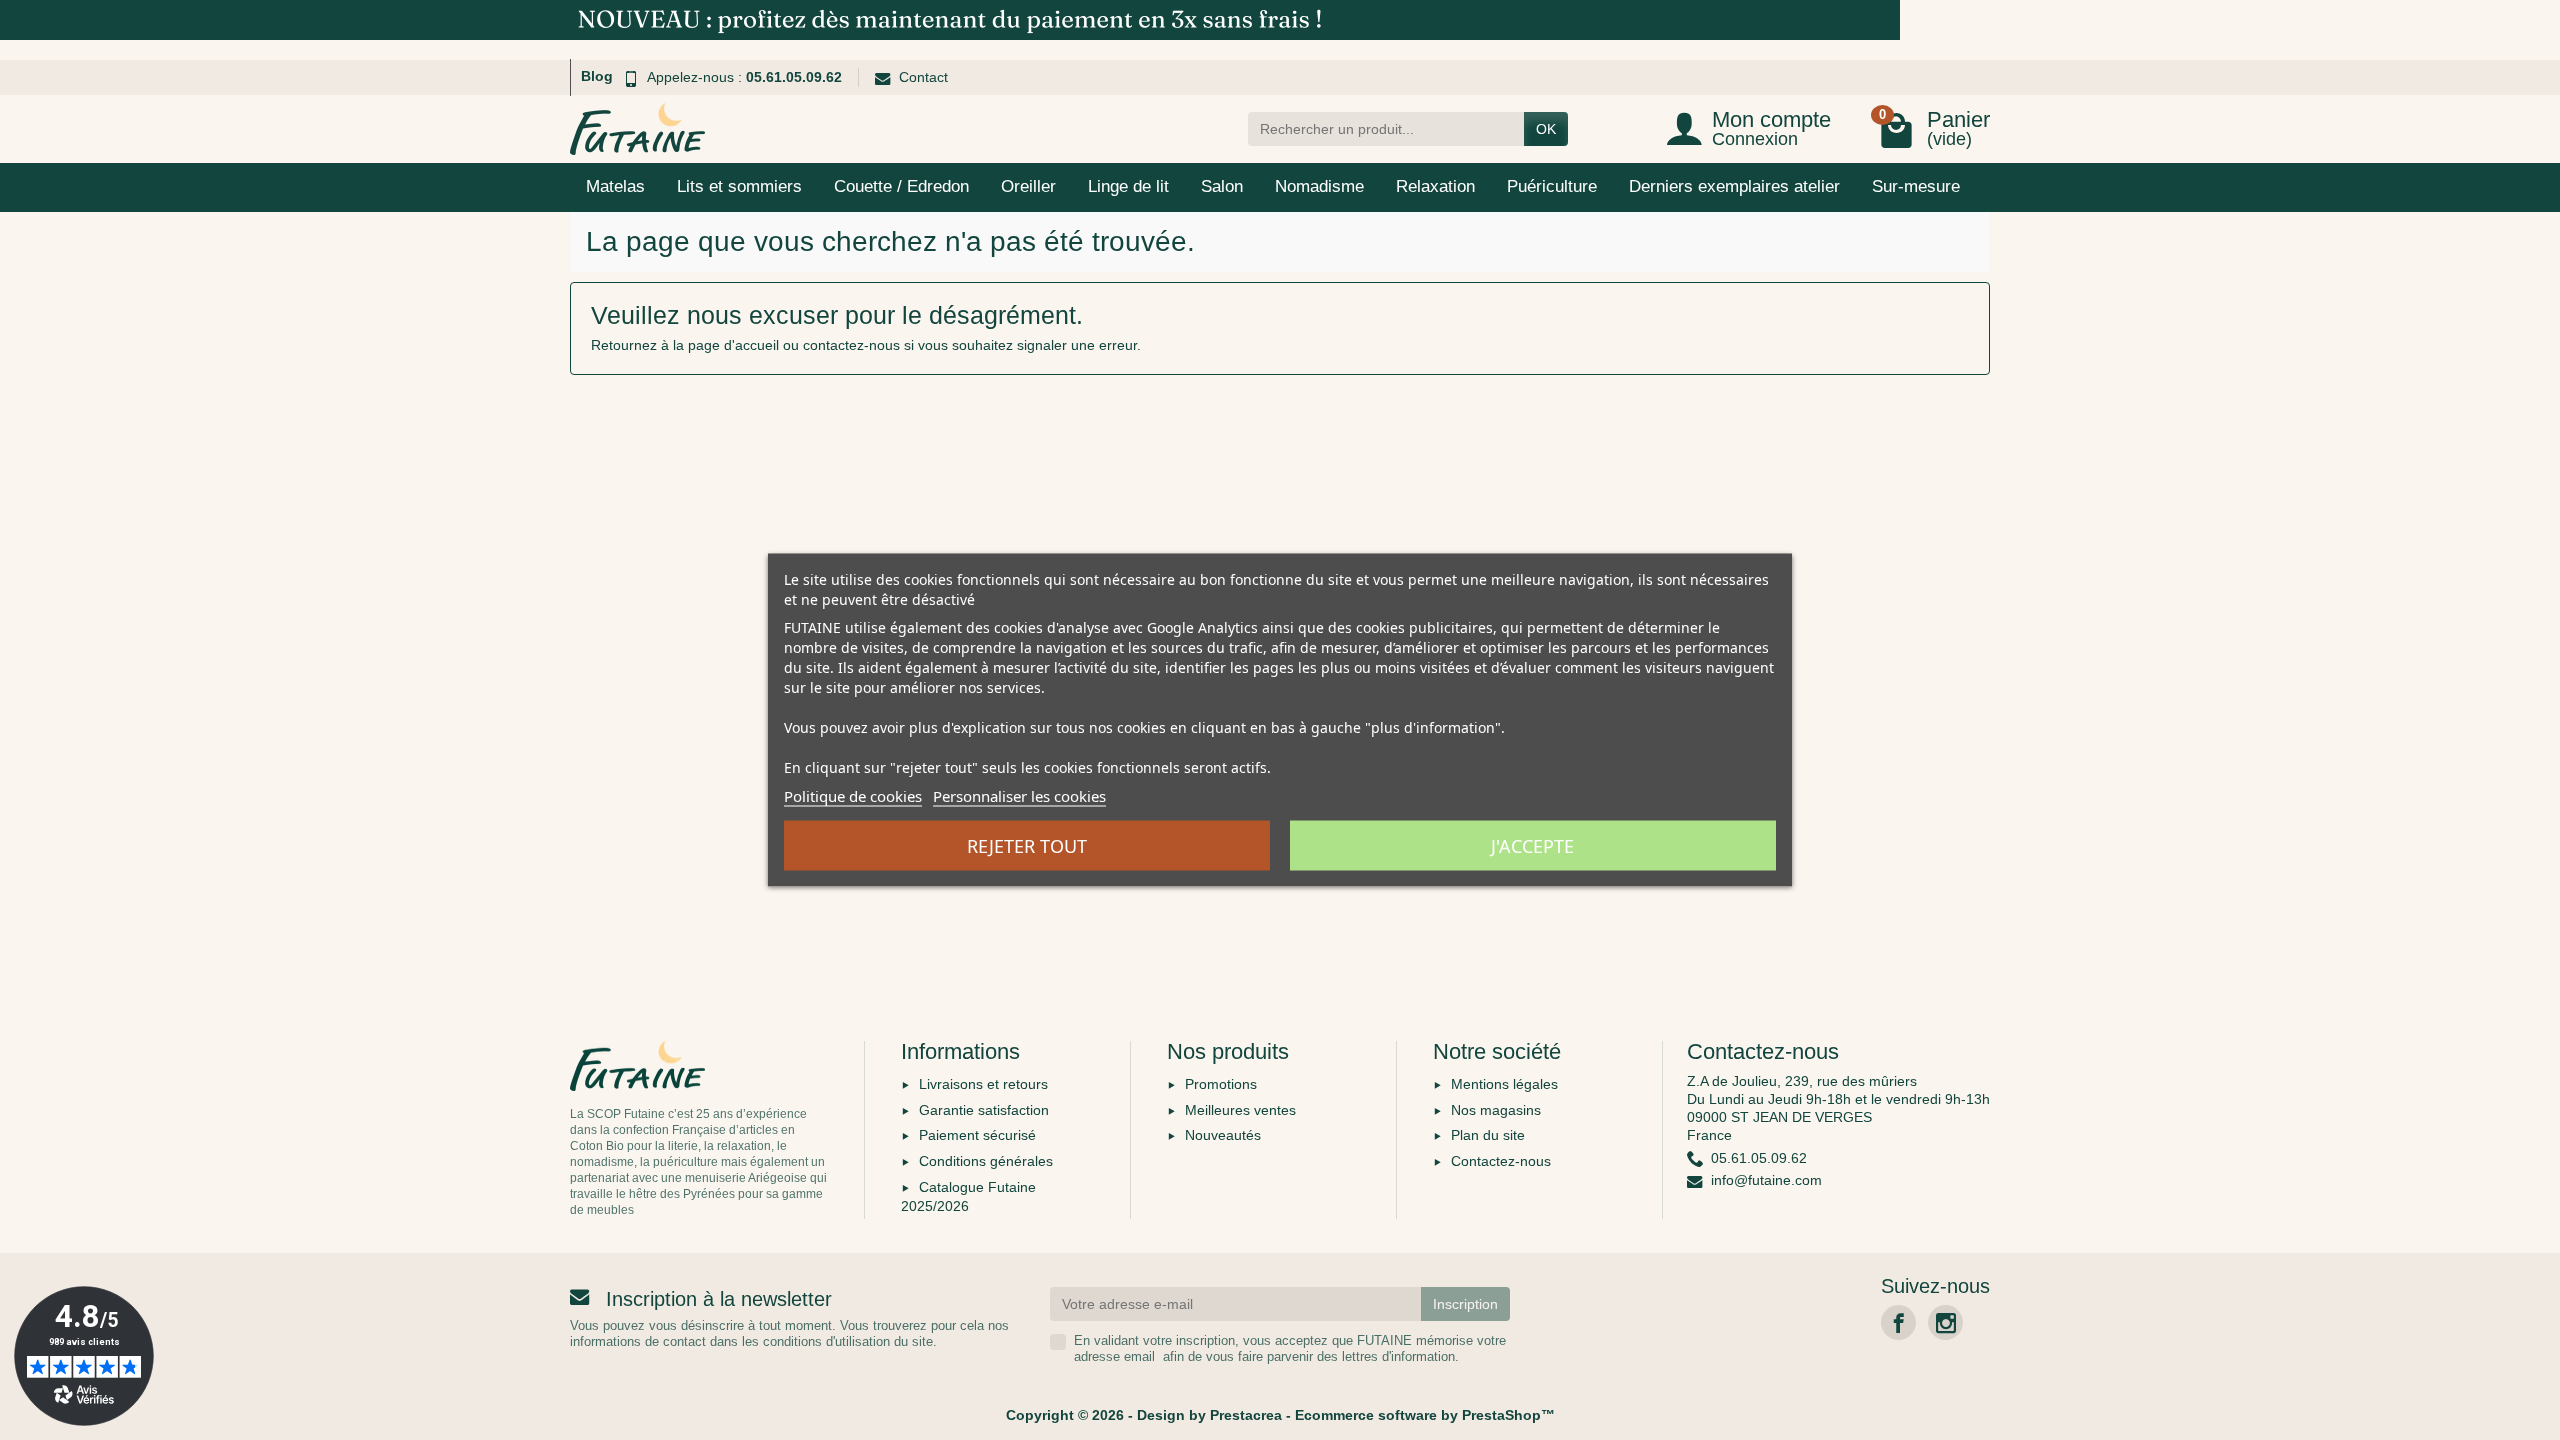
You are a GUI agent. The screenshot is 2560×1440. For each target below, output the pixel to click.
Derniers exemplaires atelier (1734, 186)
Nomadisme (1319, 186)
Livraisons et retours (983, 1084)
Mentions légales (1504, 1084)
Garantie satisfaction (984, 1110)
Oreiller (1028, 186)
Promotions (1221, 1084)
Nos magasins (1496, 1110)
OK (1546, 129)
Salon (1222, 186)
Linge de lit (1128, 186)
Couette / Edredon (901, 186)
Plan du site (1488, 1135)
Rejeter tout (1027, 846)
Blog (597, 76)
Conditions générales (986, 1161)
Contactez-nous (1501, 1161)
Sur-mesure (1916, 186)
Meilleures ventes (1240, 1110)
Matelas (615, 186)
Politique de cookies (853, 796)
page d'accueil (733, 345)
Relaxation (1435, 186)
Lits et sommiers (739, 186)
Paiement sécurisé (977, 1135)
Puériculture (1552, 186)
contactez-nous (851, 345)
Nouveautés (1223, 1135)
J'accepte (1532, 846)
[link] (1898, 1322)
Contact (923, 77)
